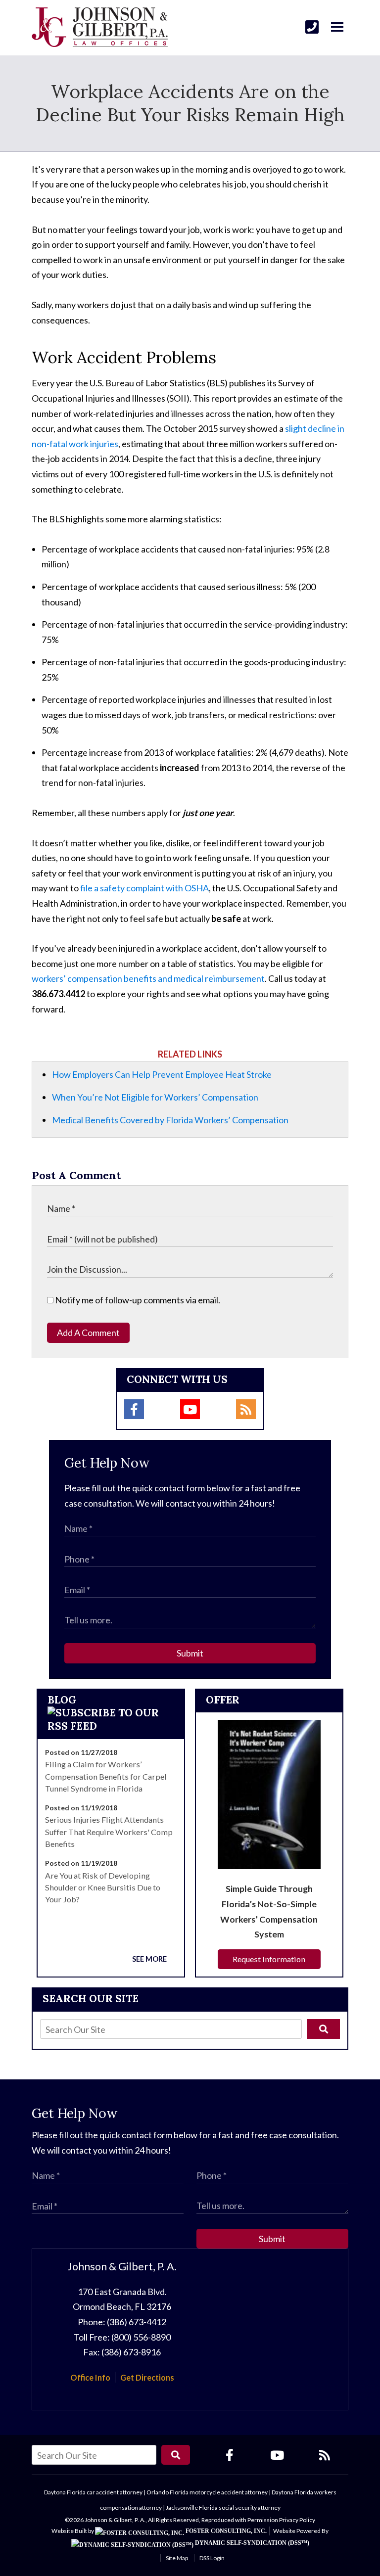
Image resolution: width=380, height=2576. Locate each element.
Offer (223, 1700)
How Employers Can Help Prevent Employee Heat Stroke (162, 1074)
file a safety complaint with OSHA (144, 888)
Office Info (90, 2377)
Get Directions (147, 2377)
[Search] (323, 2029)
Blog (62, 1700)
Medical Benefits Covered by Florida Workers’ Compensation (170, 1120)
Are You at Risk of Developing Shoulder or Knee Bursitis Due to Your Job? (103, 1887)
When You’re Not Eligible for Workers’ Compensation (155, 1097)
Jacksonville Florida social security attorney (223, 2507)
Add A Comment (88, 1333)
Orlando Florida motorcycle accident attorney (207, 2492)
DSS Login (212, 2558)
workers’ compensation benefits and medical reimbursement (148, 978)
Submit (190, 1653)
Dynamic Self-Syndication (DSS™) (251, 2543)
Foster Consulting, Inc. (225, 2531)
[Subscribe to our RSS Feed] (111, 1726)
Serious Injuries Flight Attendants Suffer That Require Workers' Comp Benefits (109, 1832)
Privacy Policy (297, 2520)
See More (149, 1959)
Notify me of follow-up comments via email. (137, 1300)
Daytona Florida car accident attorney (93, 2492)
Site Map (177, 2558)
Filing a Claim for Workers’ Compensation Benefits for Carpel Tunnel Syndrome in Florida (106, 1776)
